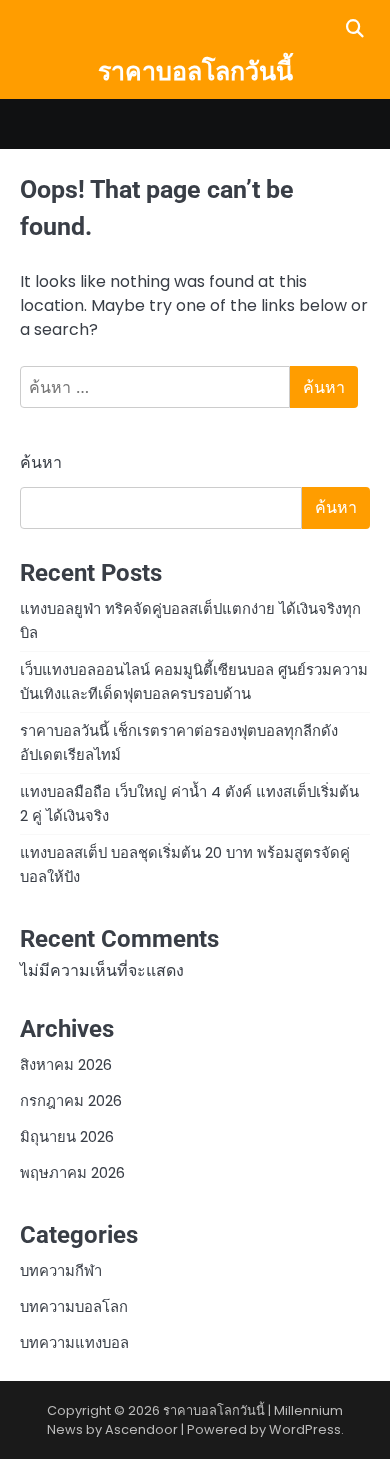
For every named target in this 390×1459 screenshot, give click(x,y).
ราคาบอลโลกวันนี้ (195, 71)
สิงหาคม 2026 (66, 1064)
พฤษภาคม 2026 (72, 1172)
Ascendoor (141, 1429)
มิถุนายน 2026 (67, 1136)
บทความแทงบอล (74, 1342)
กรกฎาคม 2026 (71, 1100)
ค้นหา (41, 462)
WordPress (305, 1429)
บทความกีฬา (61, 1270)
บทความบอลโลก (74, 1306)
